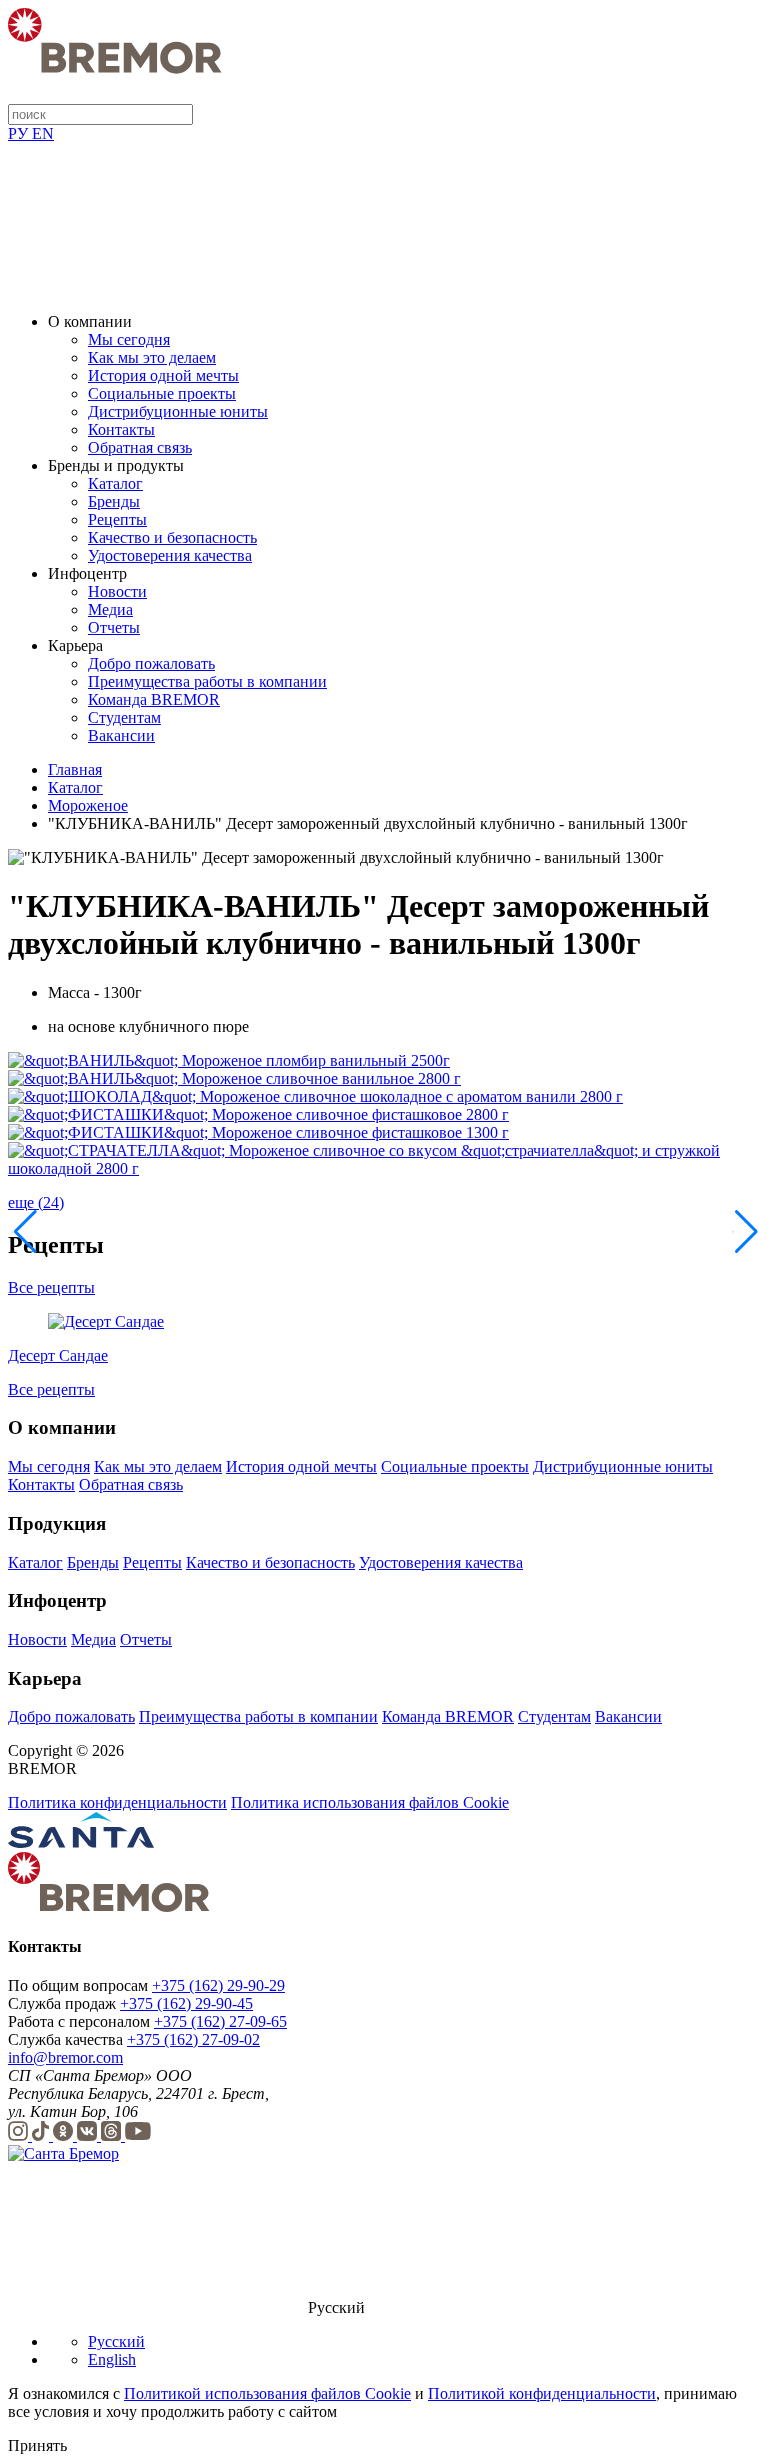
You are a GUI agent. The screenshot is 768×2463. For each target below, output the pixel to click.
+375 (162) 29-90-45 (186, 2003)
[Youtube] (138, 2135)
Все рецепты (51, 1287)
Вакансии (121, 735)
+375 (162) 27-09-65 (220, 2021)
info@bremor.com (65, 2057)
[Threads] (113, 2135)
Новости (117, 591)
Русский (116, 2341)
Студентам (124, 717)
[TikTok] (42, 2135)
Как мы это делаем (152, 357)
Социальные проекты (162, 393)
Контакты (121, 429)
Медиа (110, 609)
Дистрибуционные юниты (178, 411)
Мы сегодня (129, 339)
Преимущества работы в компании (207, 681)
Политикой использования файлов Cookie (267, 2393)
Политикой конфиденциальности (542, 2393)
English (112, 2359)
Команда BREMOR (154, 699)
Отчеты (114, 627)
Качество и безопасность (172, 537)
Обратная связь (140, 447)
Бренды (114, 501)
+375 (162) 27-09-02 (193, 2039)
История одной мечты (163, 375)
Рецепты (117, 519)
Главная (75, 769)
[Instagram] (20, 2135)
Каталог (115, 483)
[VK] (89, 2135)
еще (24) (36, 1202)
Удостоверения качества (170, 555)
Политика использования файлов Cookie (370, 1802)
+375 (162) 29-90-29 (218, 1985)
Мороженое (88, 805)
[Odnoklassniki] (65, 2135)
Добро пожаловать (151, 663)
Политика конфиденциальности (117, 1802)
